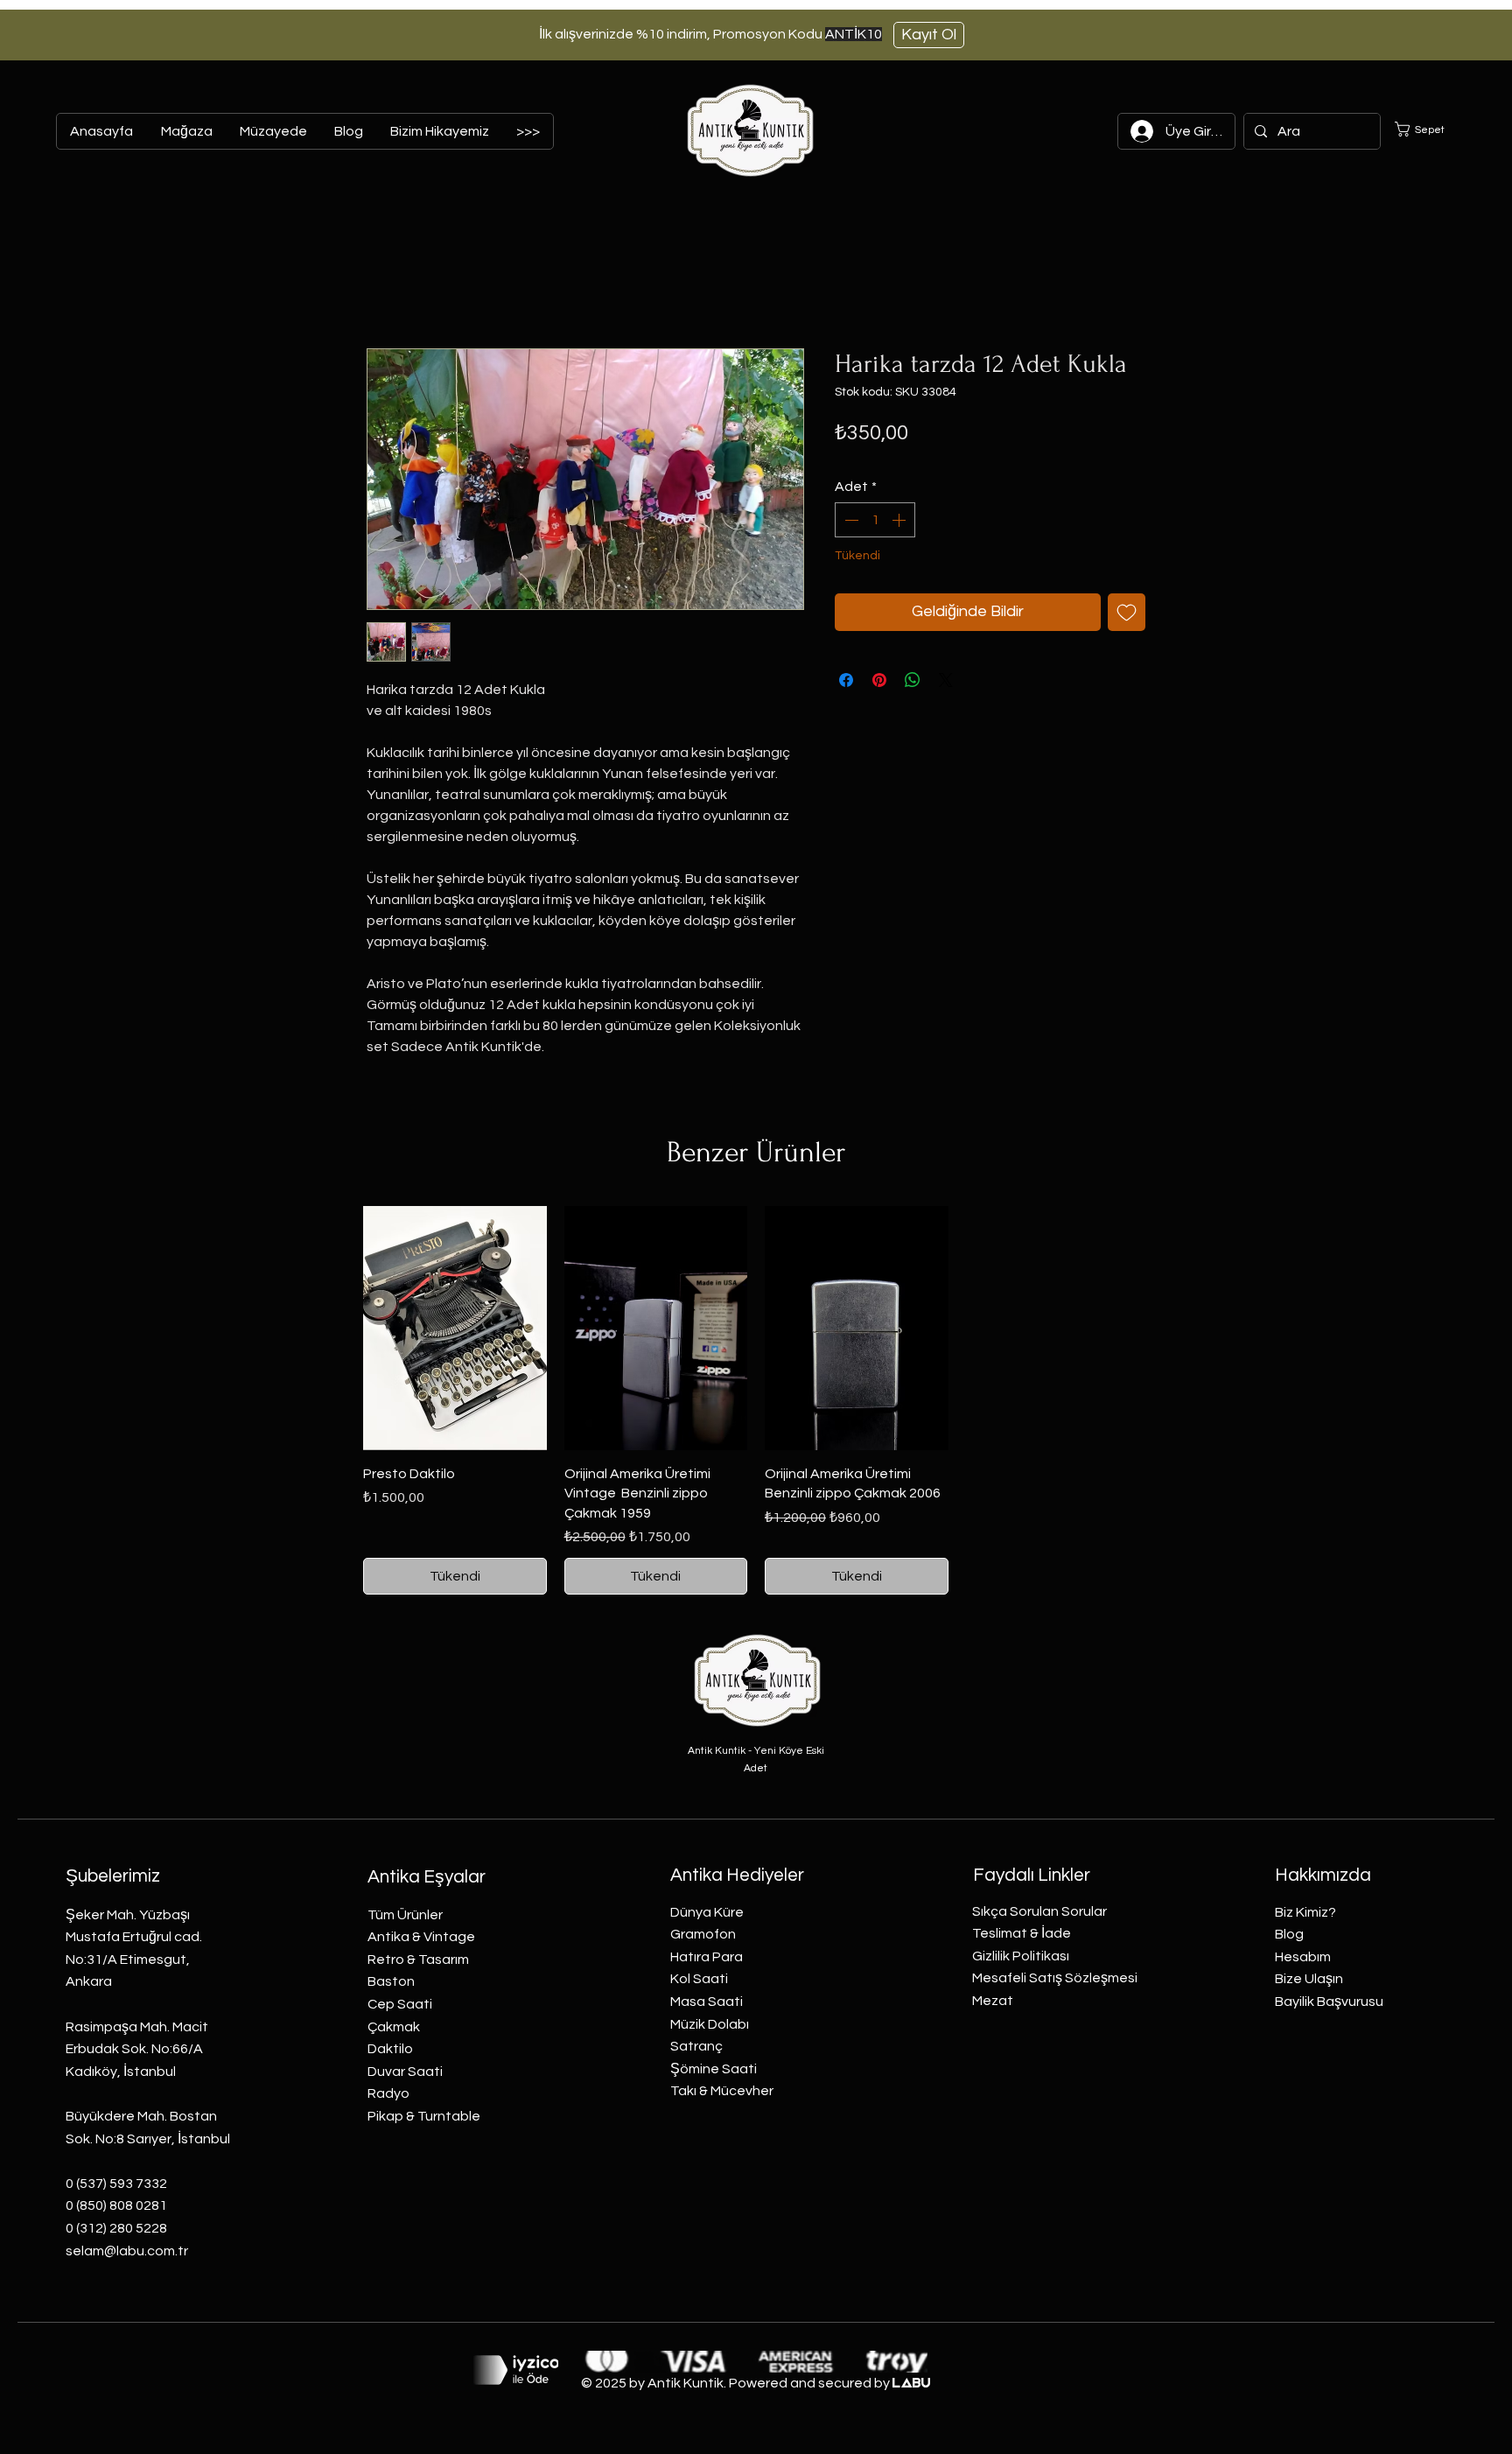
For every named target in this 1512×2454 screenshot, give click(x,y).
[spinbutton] (875, 520)
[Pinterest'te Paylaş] (879, 680)
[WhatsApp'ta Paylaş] (913, 680)
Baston (391, 1981)
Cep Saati (400, 2004)
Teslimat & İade (1022, 1933)
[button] (1430, 129)
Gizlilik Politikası (1021, 1956)
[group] (756, 1401)
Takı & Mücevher (722, 2091)
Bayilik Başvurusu (1329, 2002)
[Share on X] (946, 680)
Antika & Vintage (421, 1937)
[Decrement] (850, 520)
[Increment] (900, 520)
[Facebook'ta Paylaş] (846, 680)
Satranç (696, 2046)
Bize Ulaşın (1309, 1979)
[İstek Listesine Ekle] (1127, 612)
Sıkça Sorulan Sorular (1039, 1911)
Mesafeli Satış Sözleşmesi (1055, 1978)
